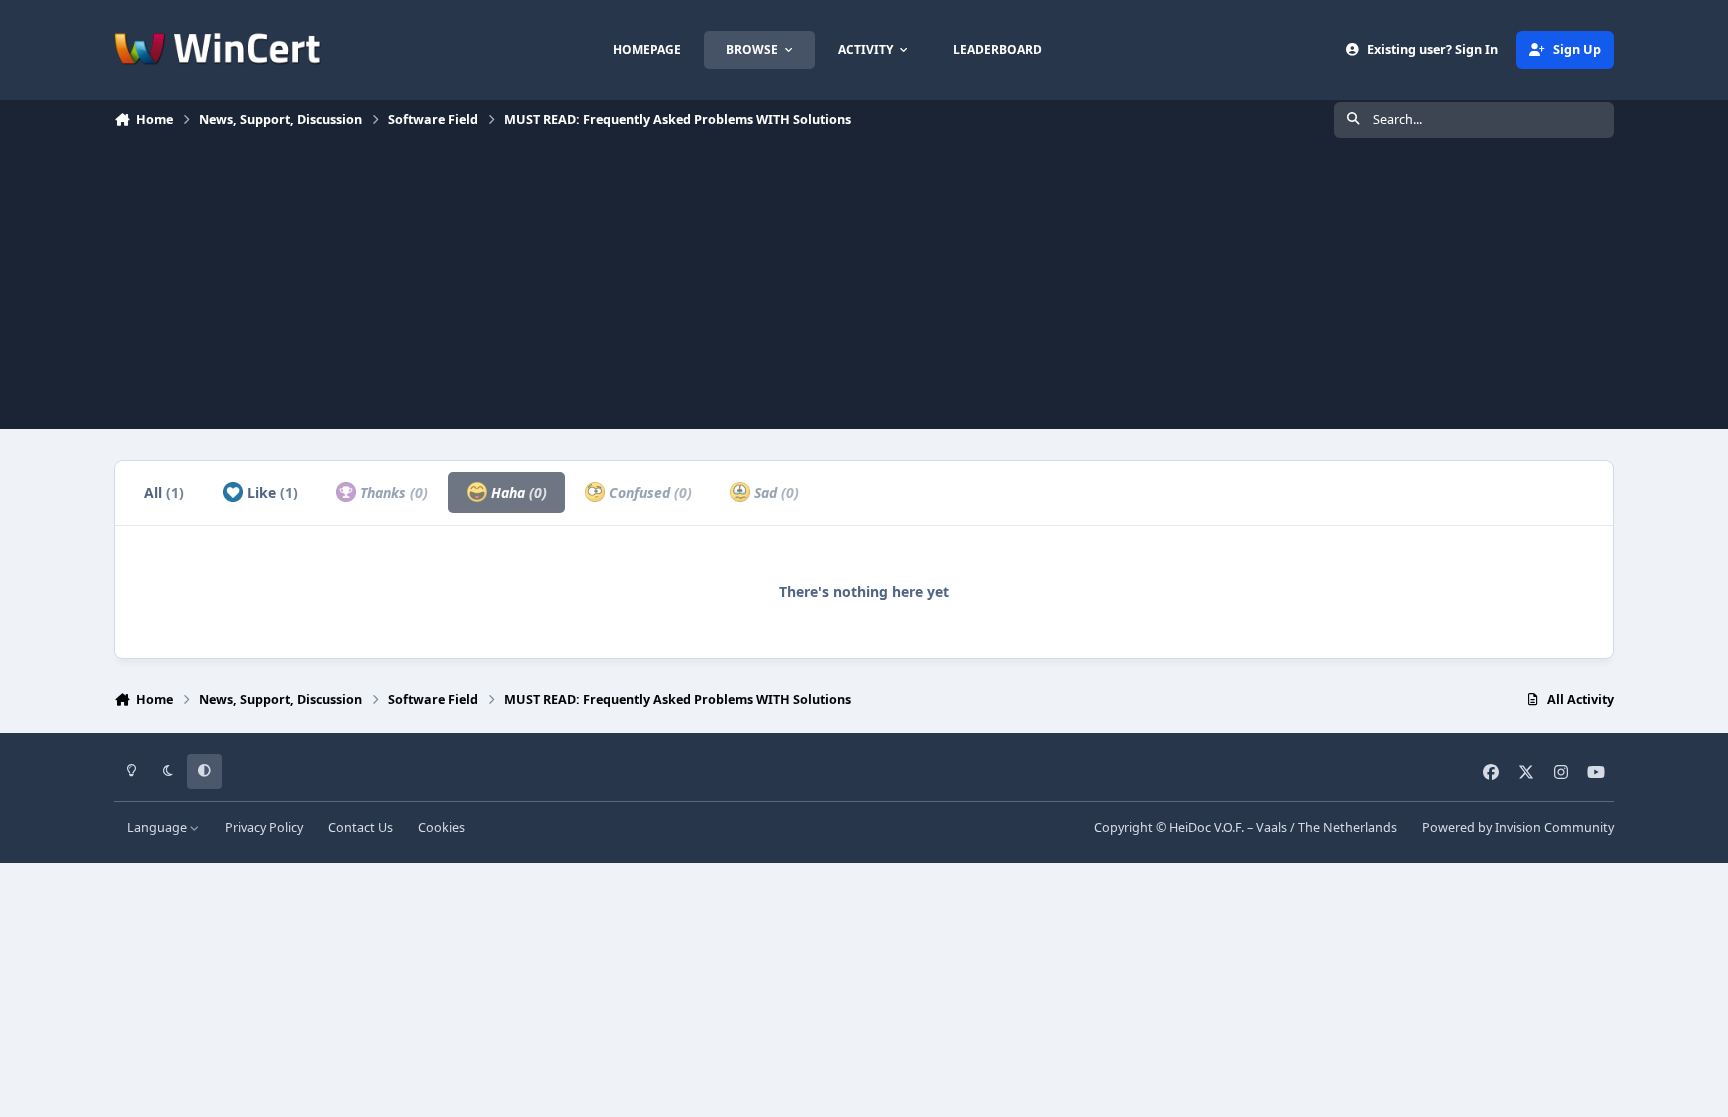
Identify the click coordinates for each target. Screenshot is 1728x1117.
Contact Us (360, 827)
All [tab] (164, 492)
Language (158, 827)
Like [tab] (270, 492)
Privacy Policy (264, 827)
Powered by (1518, 827)
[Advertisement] (864, 289)
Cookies (441, 827)
